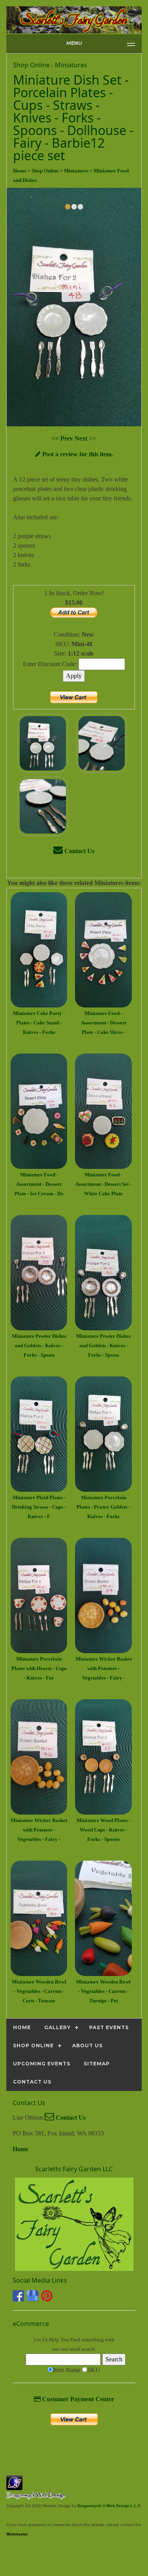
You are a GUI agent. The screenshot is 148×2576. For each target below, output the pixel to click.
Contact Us (79, 851)
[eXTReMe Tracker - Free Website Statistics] (14, 2486)
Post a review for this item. (77, 454)
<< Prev (63, 438)
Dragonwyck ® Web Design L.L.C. (110, 2506)
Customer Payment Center (77, 2399)
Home (21, 2149)
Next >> (85, 438)
